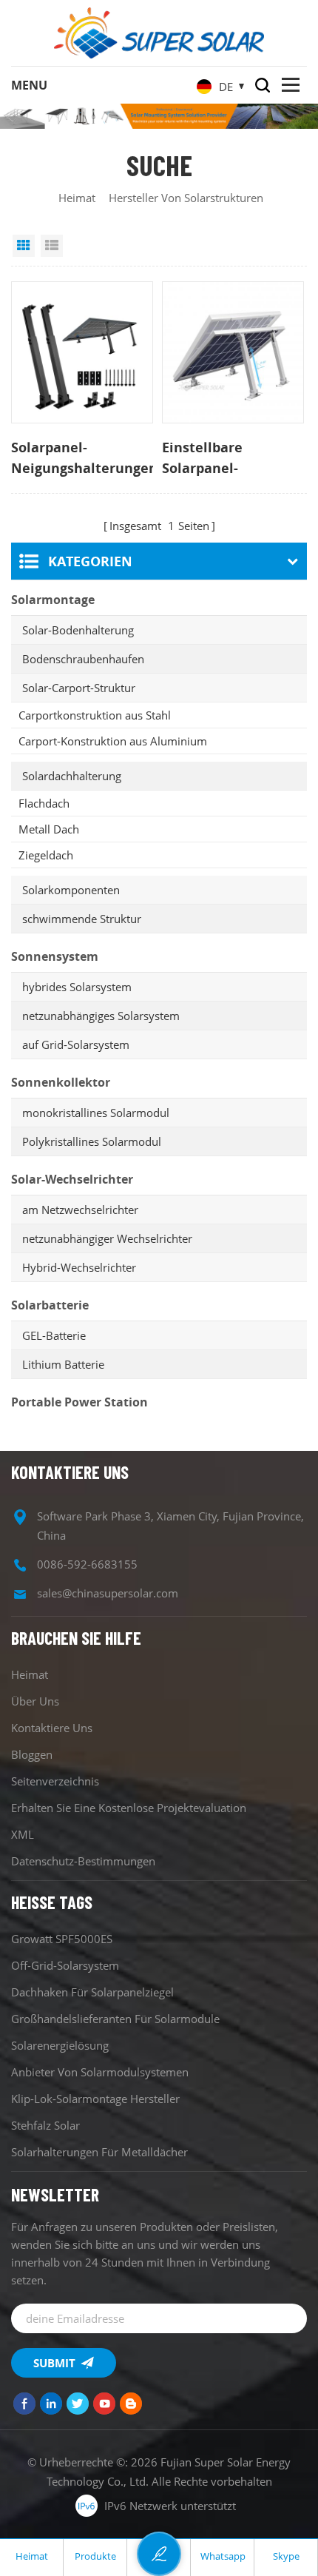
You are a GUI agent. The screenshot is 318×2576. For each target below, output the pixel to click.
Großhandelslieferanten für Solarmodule (115, 2019)
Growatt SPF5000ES (62, 1939)
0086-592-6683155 (87, 1564)
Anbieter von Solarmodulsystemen (100, 2072)
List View (52, 246)
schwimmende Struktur (82, 919)
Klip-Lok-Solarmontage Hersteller (95, 2099)
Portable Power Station (79, 1402)
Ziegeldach (46, 855)
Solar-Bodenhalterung (78, 630)
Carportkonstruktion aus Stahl (95, 715)
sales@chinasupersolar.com (108, 1593)
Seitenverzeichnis (55, 1781)
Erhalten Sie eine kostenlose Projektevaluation (129, 1808)
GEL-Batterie (54, 1335)
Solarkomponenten (71, 890)
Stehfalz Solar (45, 2125)
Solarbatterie (50, 1305)
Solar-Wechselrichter (72, 1179)
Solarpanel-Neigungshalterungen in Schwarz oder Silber (82, 458)
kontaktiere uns (52, 1728)
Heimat (77, 198)
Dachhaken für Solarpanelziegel (92, 1992)
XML (23, 1834)
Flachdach (44, 803)
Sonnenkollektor (61, 1082)
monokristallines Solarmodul (96, 1113)
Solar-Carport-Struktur (79, 688)
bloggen (32, 1754)
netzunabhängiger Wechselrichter (107, 1238)
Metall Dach (49, 829)
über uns (35, 1701)
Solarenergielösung (60, 2045)
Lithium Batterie (63, 1364)
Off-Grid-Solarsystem (65, 1965)
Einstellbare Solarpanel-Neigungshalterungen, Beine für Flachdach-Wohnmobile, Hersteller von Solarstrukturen (233, 458)
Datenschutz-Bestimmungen (83, 1861)
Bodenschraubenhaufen (83, 659)
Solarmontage (53, 600)
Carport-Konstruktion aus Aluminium (113, 741)
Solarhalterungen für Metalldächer (99, 2152)
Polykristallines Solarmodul (92, 1141)
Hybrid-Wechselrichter (79, 1267)
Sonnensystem (55, 956)
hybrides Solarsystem (77, 987)
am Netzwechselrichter (80, 1210)
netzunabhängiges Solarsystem (101, 1016)
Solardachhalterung (72, 776)
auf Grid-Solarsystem (76, 1044)
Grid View (24, 246)
